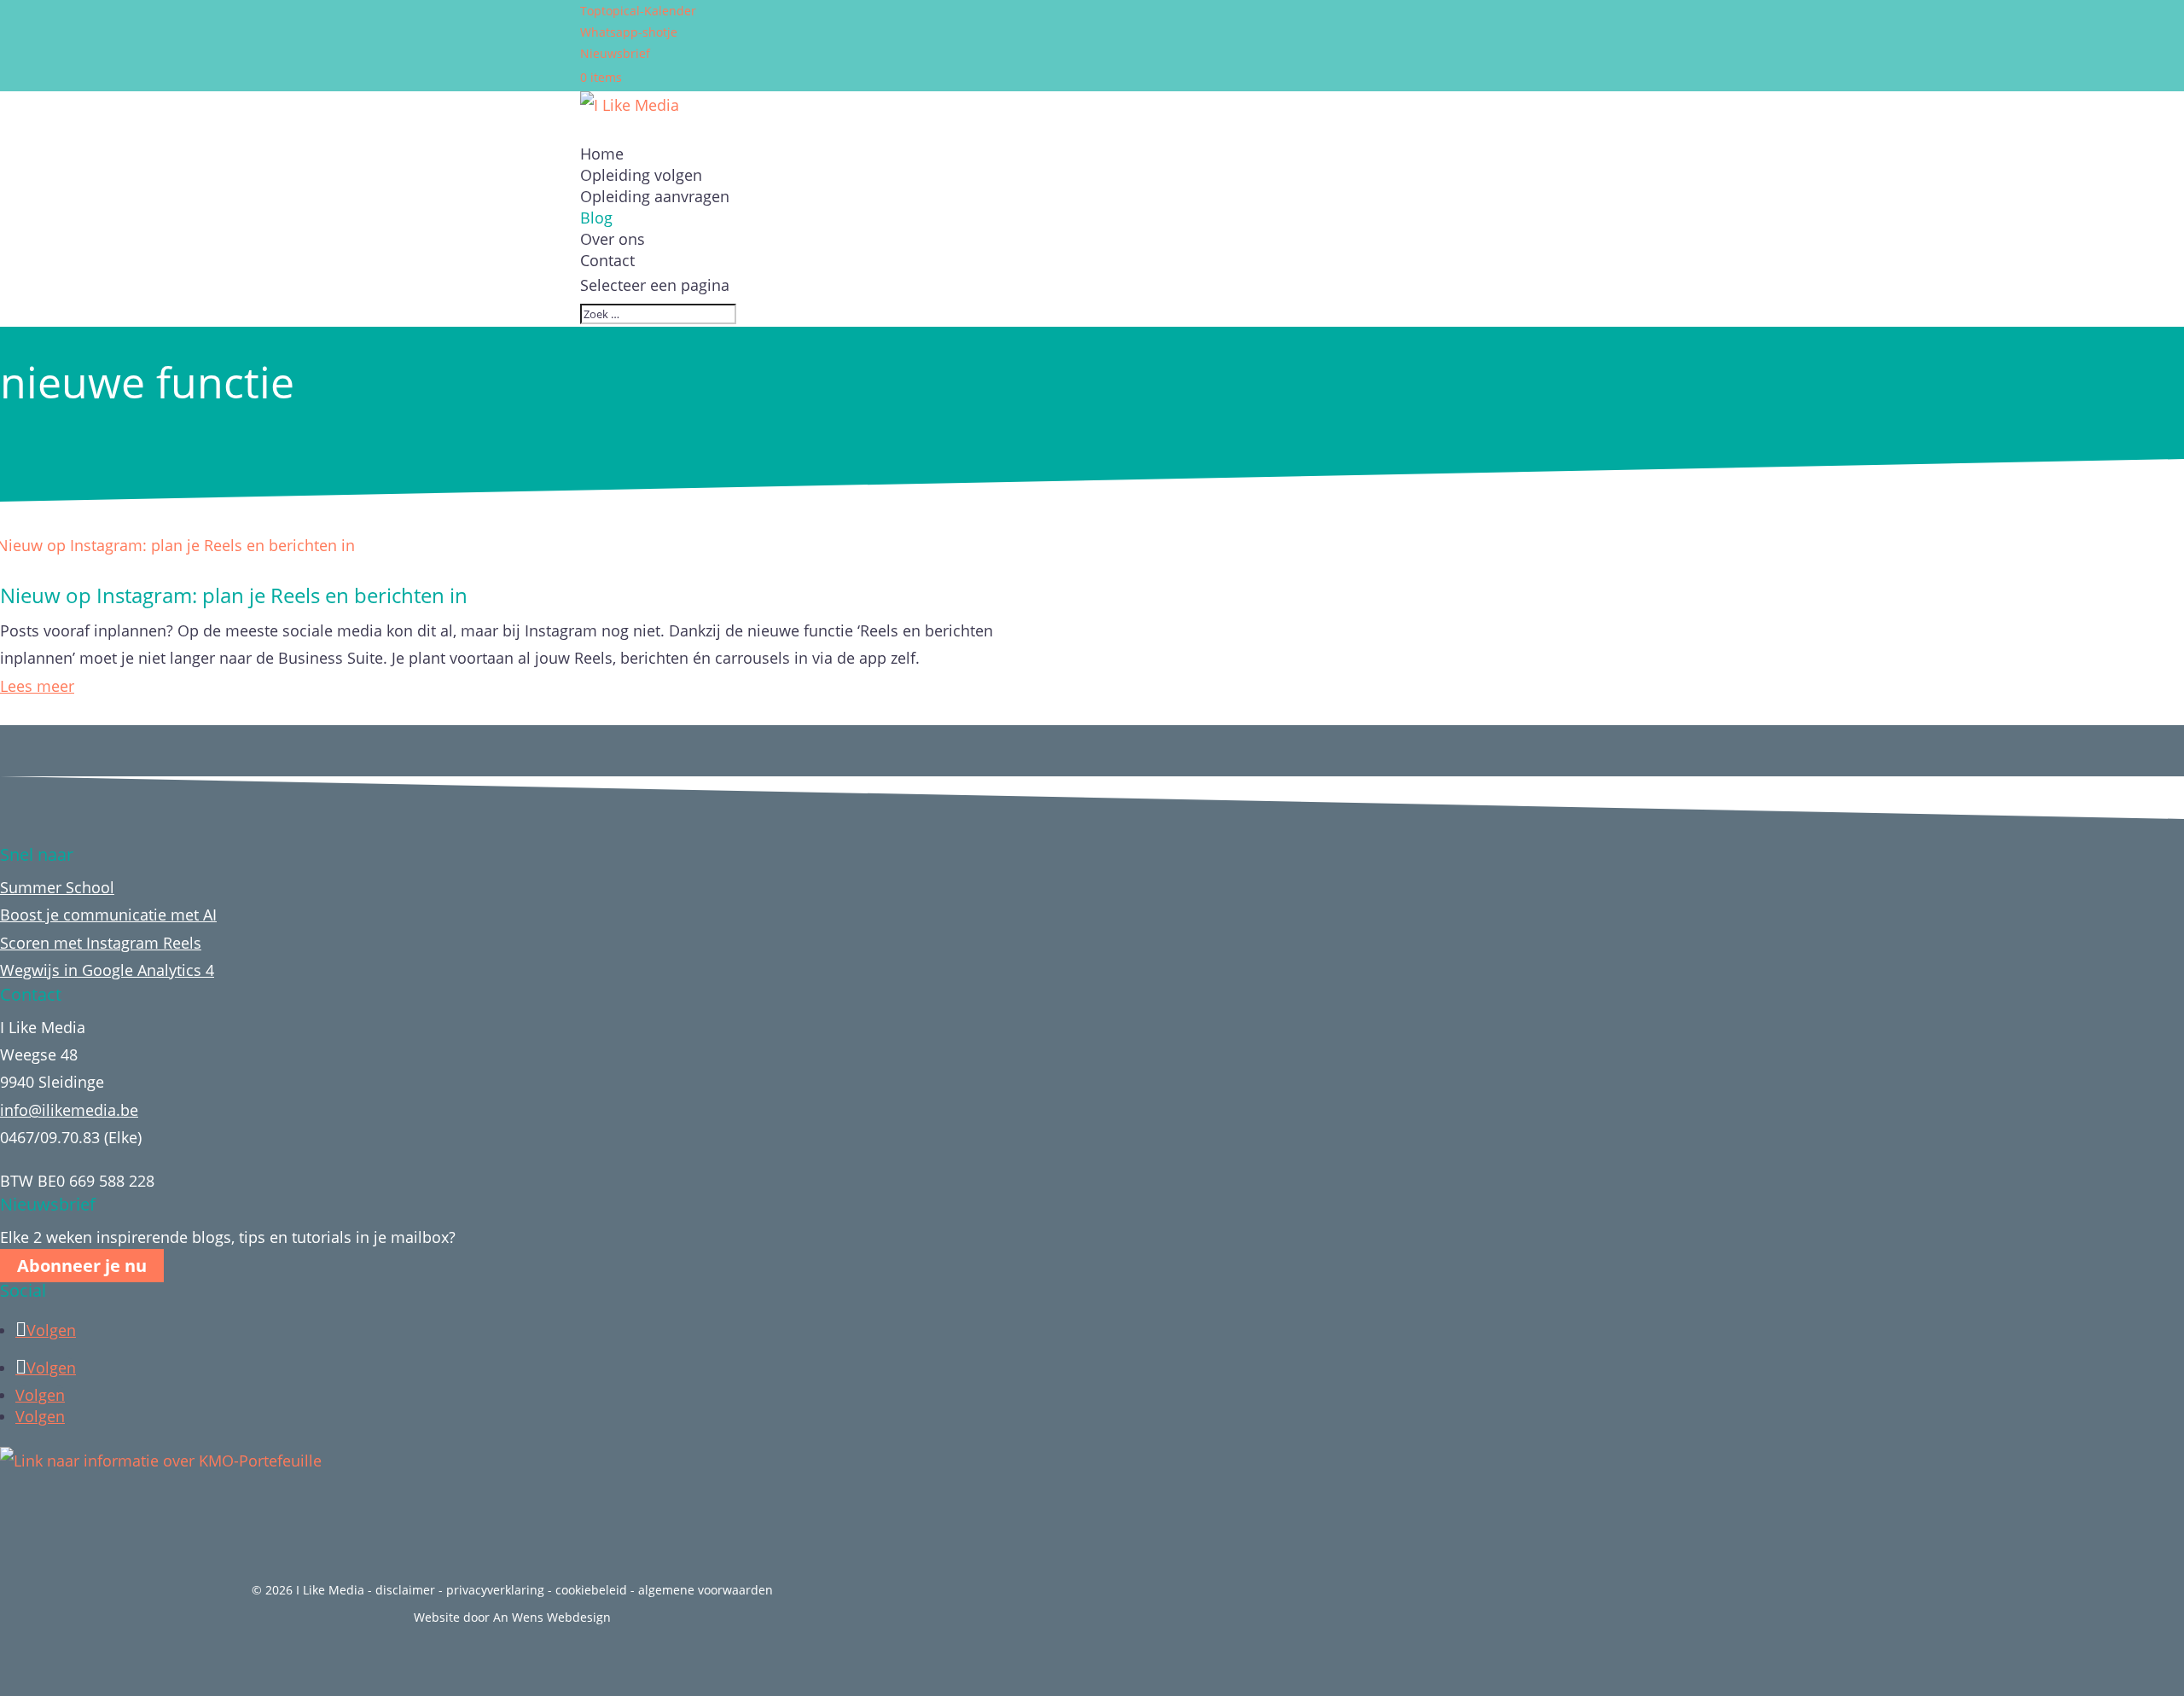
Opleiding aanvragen (655, 196)
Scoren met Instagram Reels (101, 943)
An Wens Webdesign (552, 1617)
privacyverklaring (495, 1590)
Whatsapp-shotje (629, 32)
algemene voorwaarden (706, 1590)
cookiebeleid (591, 1590)
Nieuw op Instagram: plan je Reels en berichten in (234, 595)
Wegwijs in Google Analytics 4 (107, 970)
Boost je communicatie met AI (108, 915)
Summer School (57, 887)
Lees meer (37, 686)
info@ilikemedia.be (69, 1110)
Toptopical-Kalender (638, 11)
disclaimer (405, 1590)
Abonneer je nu (82, 1266)
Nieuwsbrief (615, 53)
